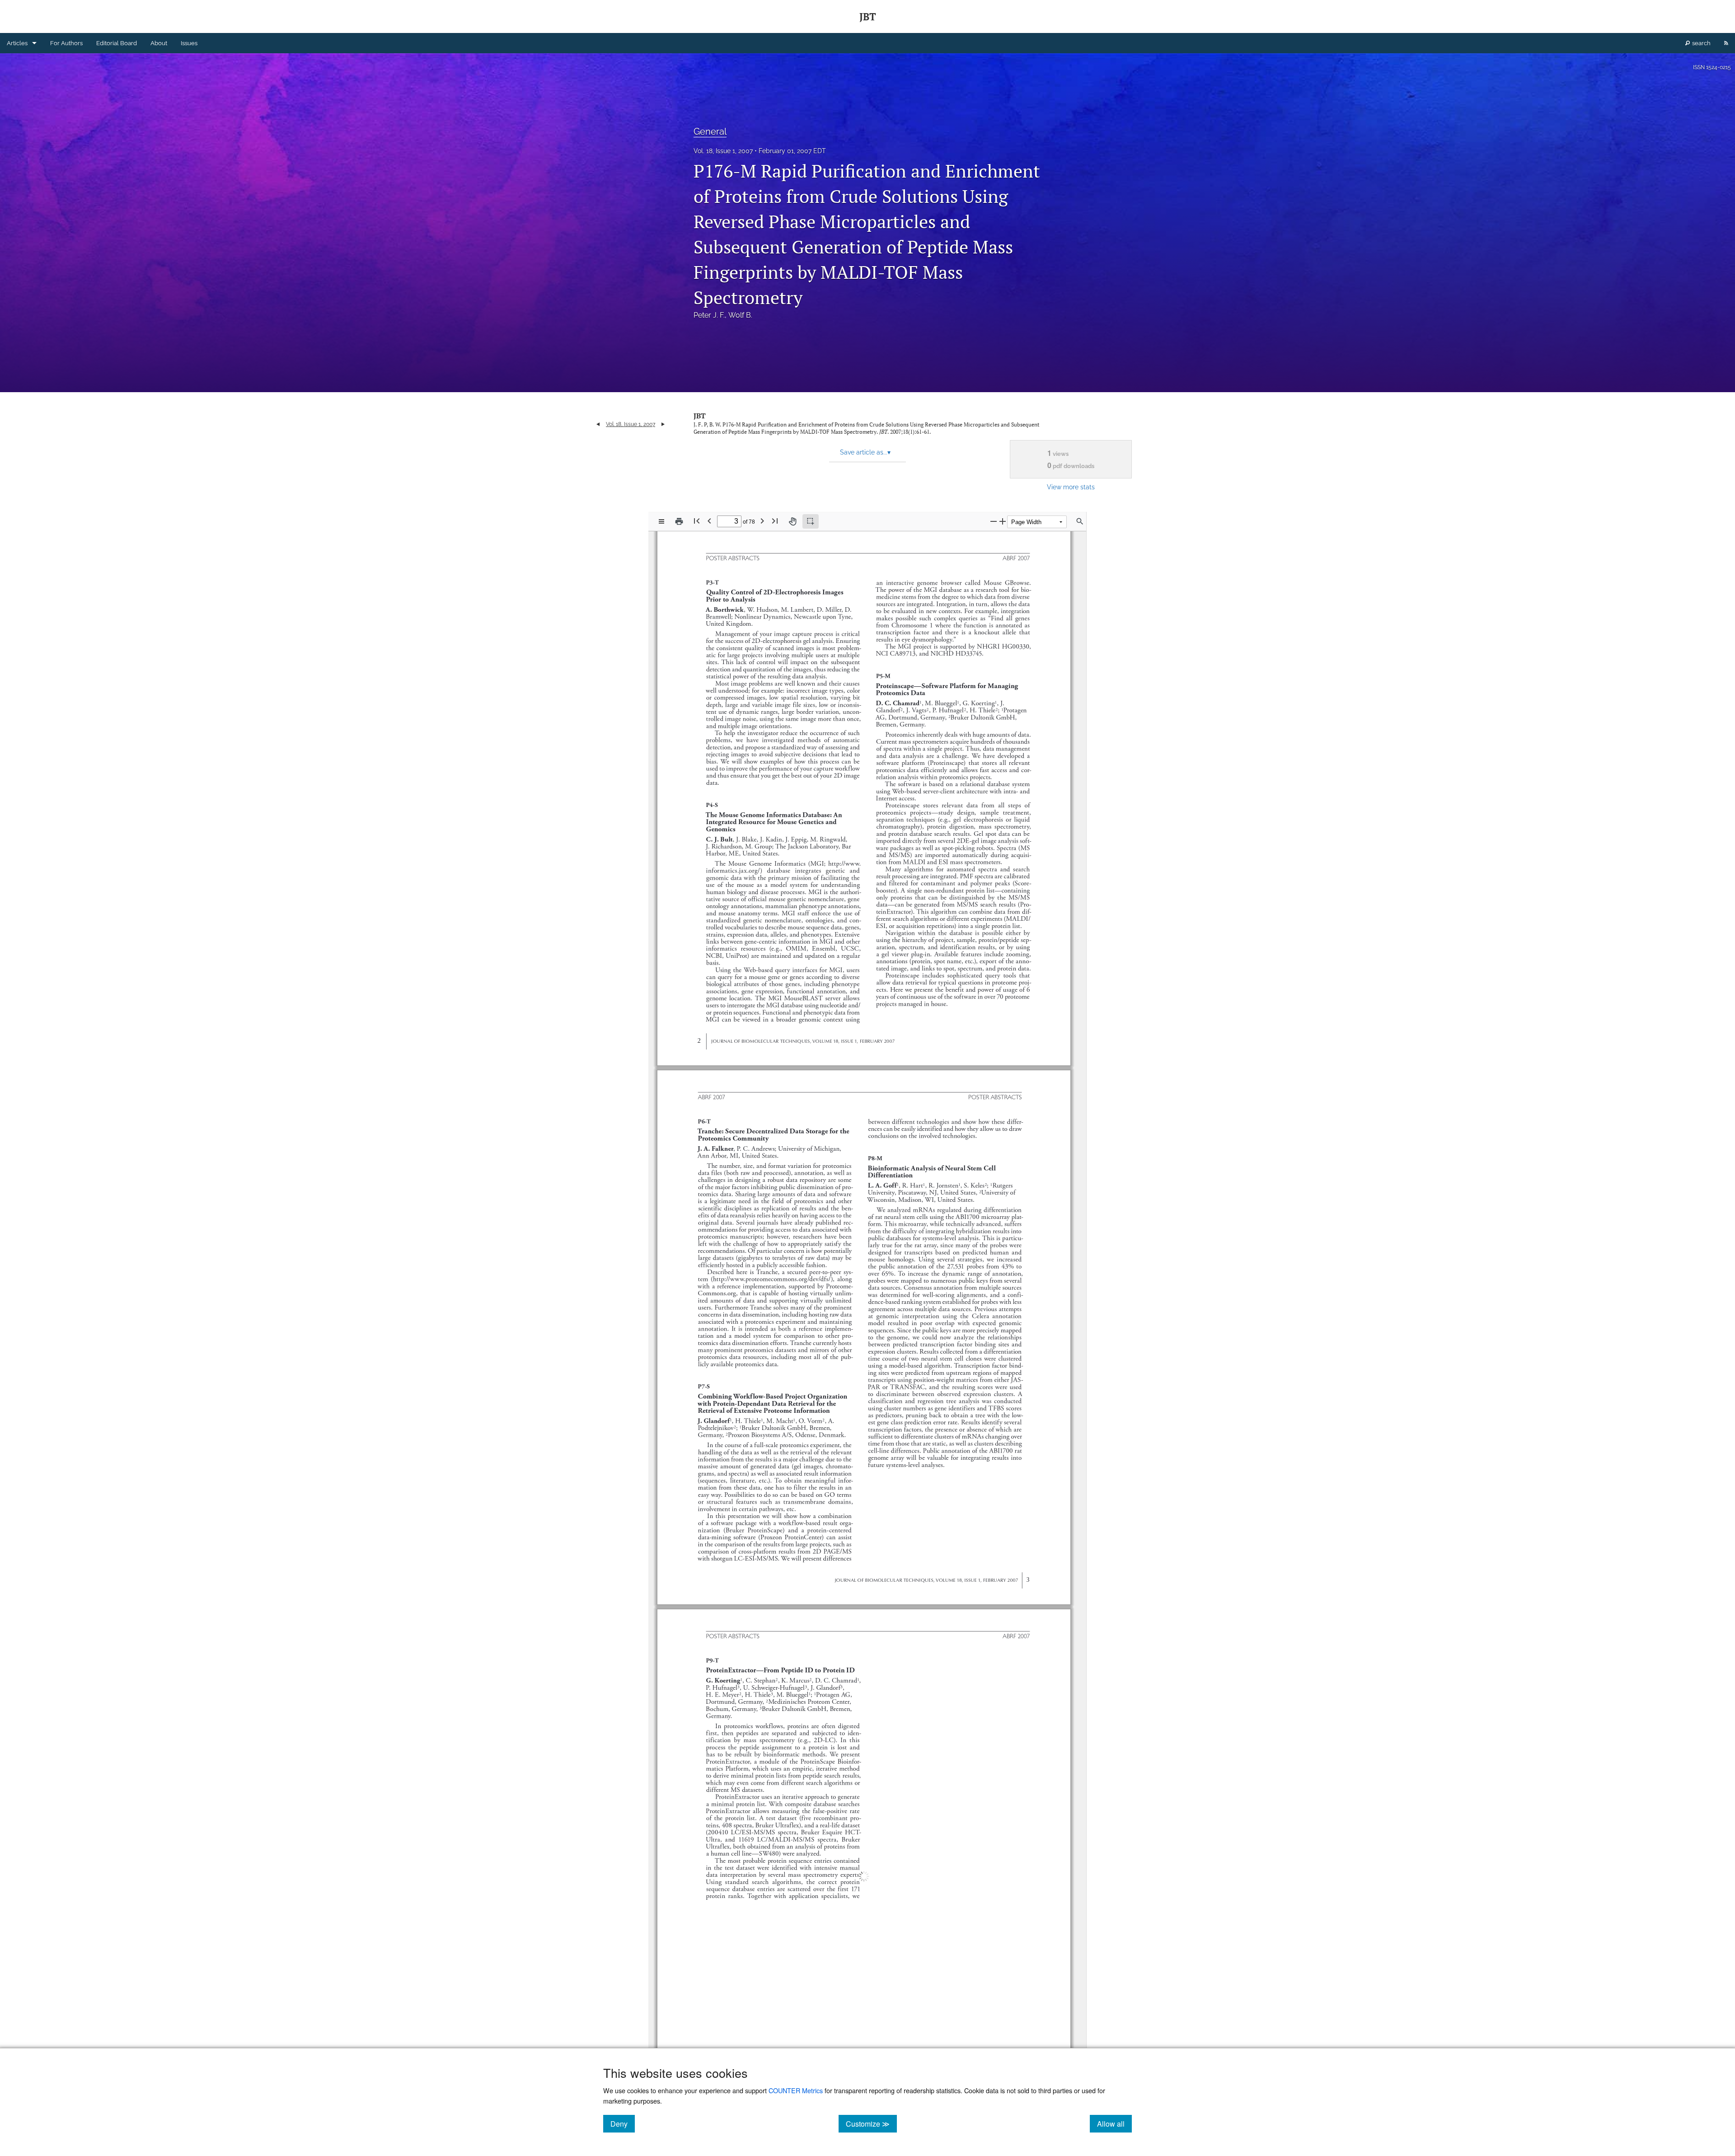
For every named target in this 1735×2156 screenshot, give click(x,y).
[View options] (661, 521)
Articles (17, 43)
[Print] (679, 521)
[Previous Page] (709, 521)
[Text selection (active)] (811, 521)
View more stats (1071, 487)
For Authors (66, 43)
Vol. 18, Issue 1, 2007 (723, 151)
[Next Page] (762, 521)
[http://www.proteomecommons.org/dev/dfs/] (774, 1279)
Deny (623, 2123)
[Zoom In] (1003, 521)
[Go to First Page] (697, 521)
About (159, 43)
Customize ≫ (871, 2123)
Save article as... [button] (865, 452)
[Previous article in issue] (598, 424)
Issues (189, 43)
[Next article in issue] (663, 424)
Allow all (1114, 2123)
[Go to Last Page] (775, 521)
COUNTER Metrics (796, 2090)
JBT (700, 416)
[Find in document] (1080, 521)
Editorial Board (117, 43)
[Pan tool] (792, 521)
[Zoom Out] (994, 521)
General (710, 131)
